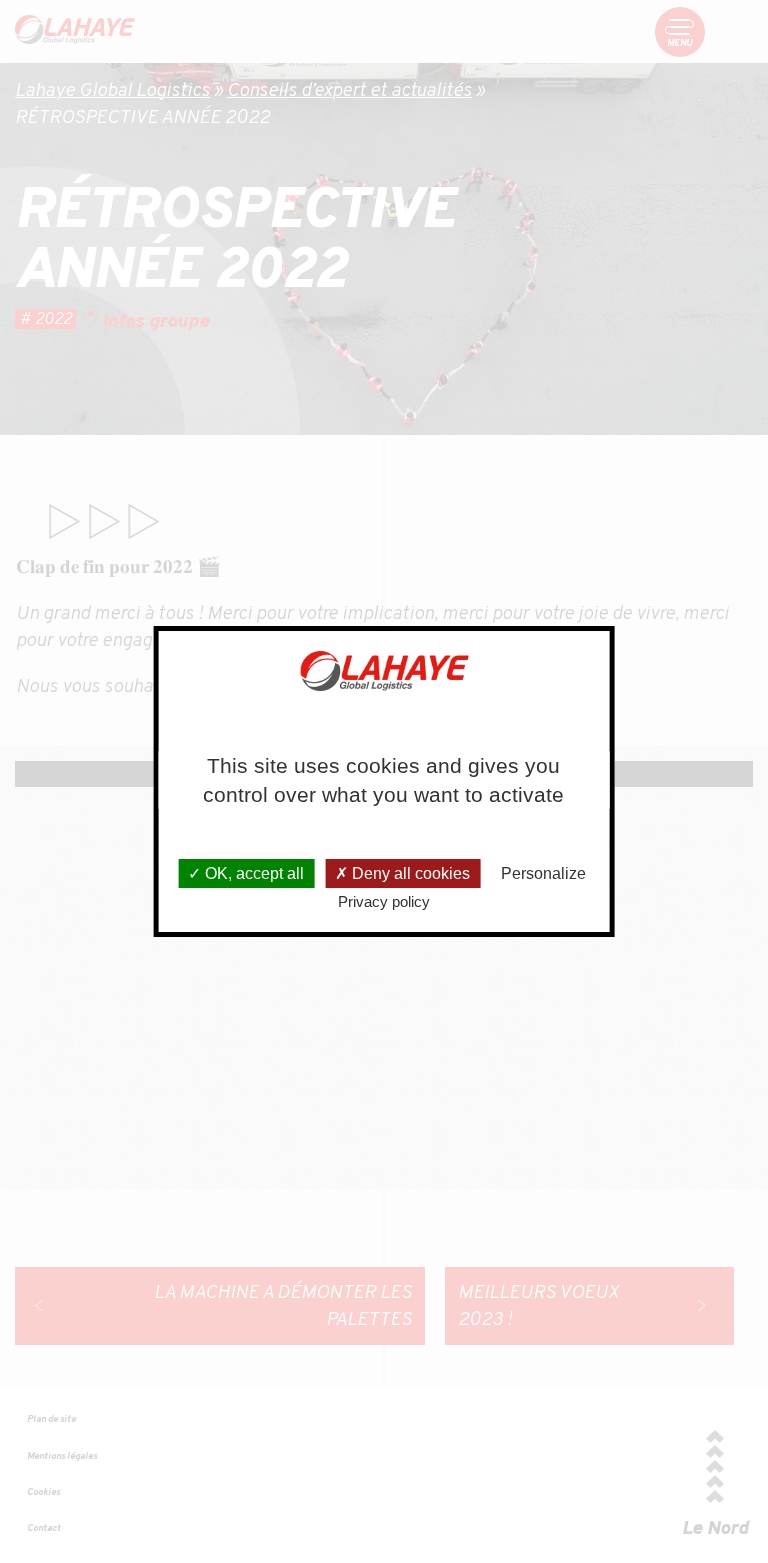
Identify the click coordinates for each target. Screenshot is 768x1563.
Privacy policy (384, 901)
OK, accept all (252, 873)
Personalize (543, 873)
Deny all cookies (409, 873)
